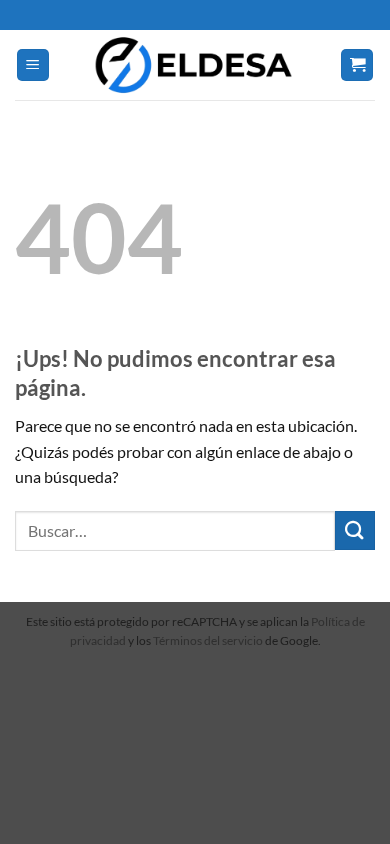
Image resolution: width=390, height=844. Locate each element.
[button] (33, 65)
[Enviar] (355, 530)
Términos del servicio (208, 640)
